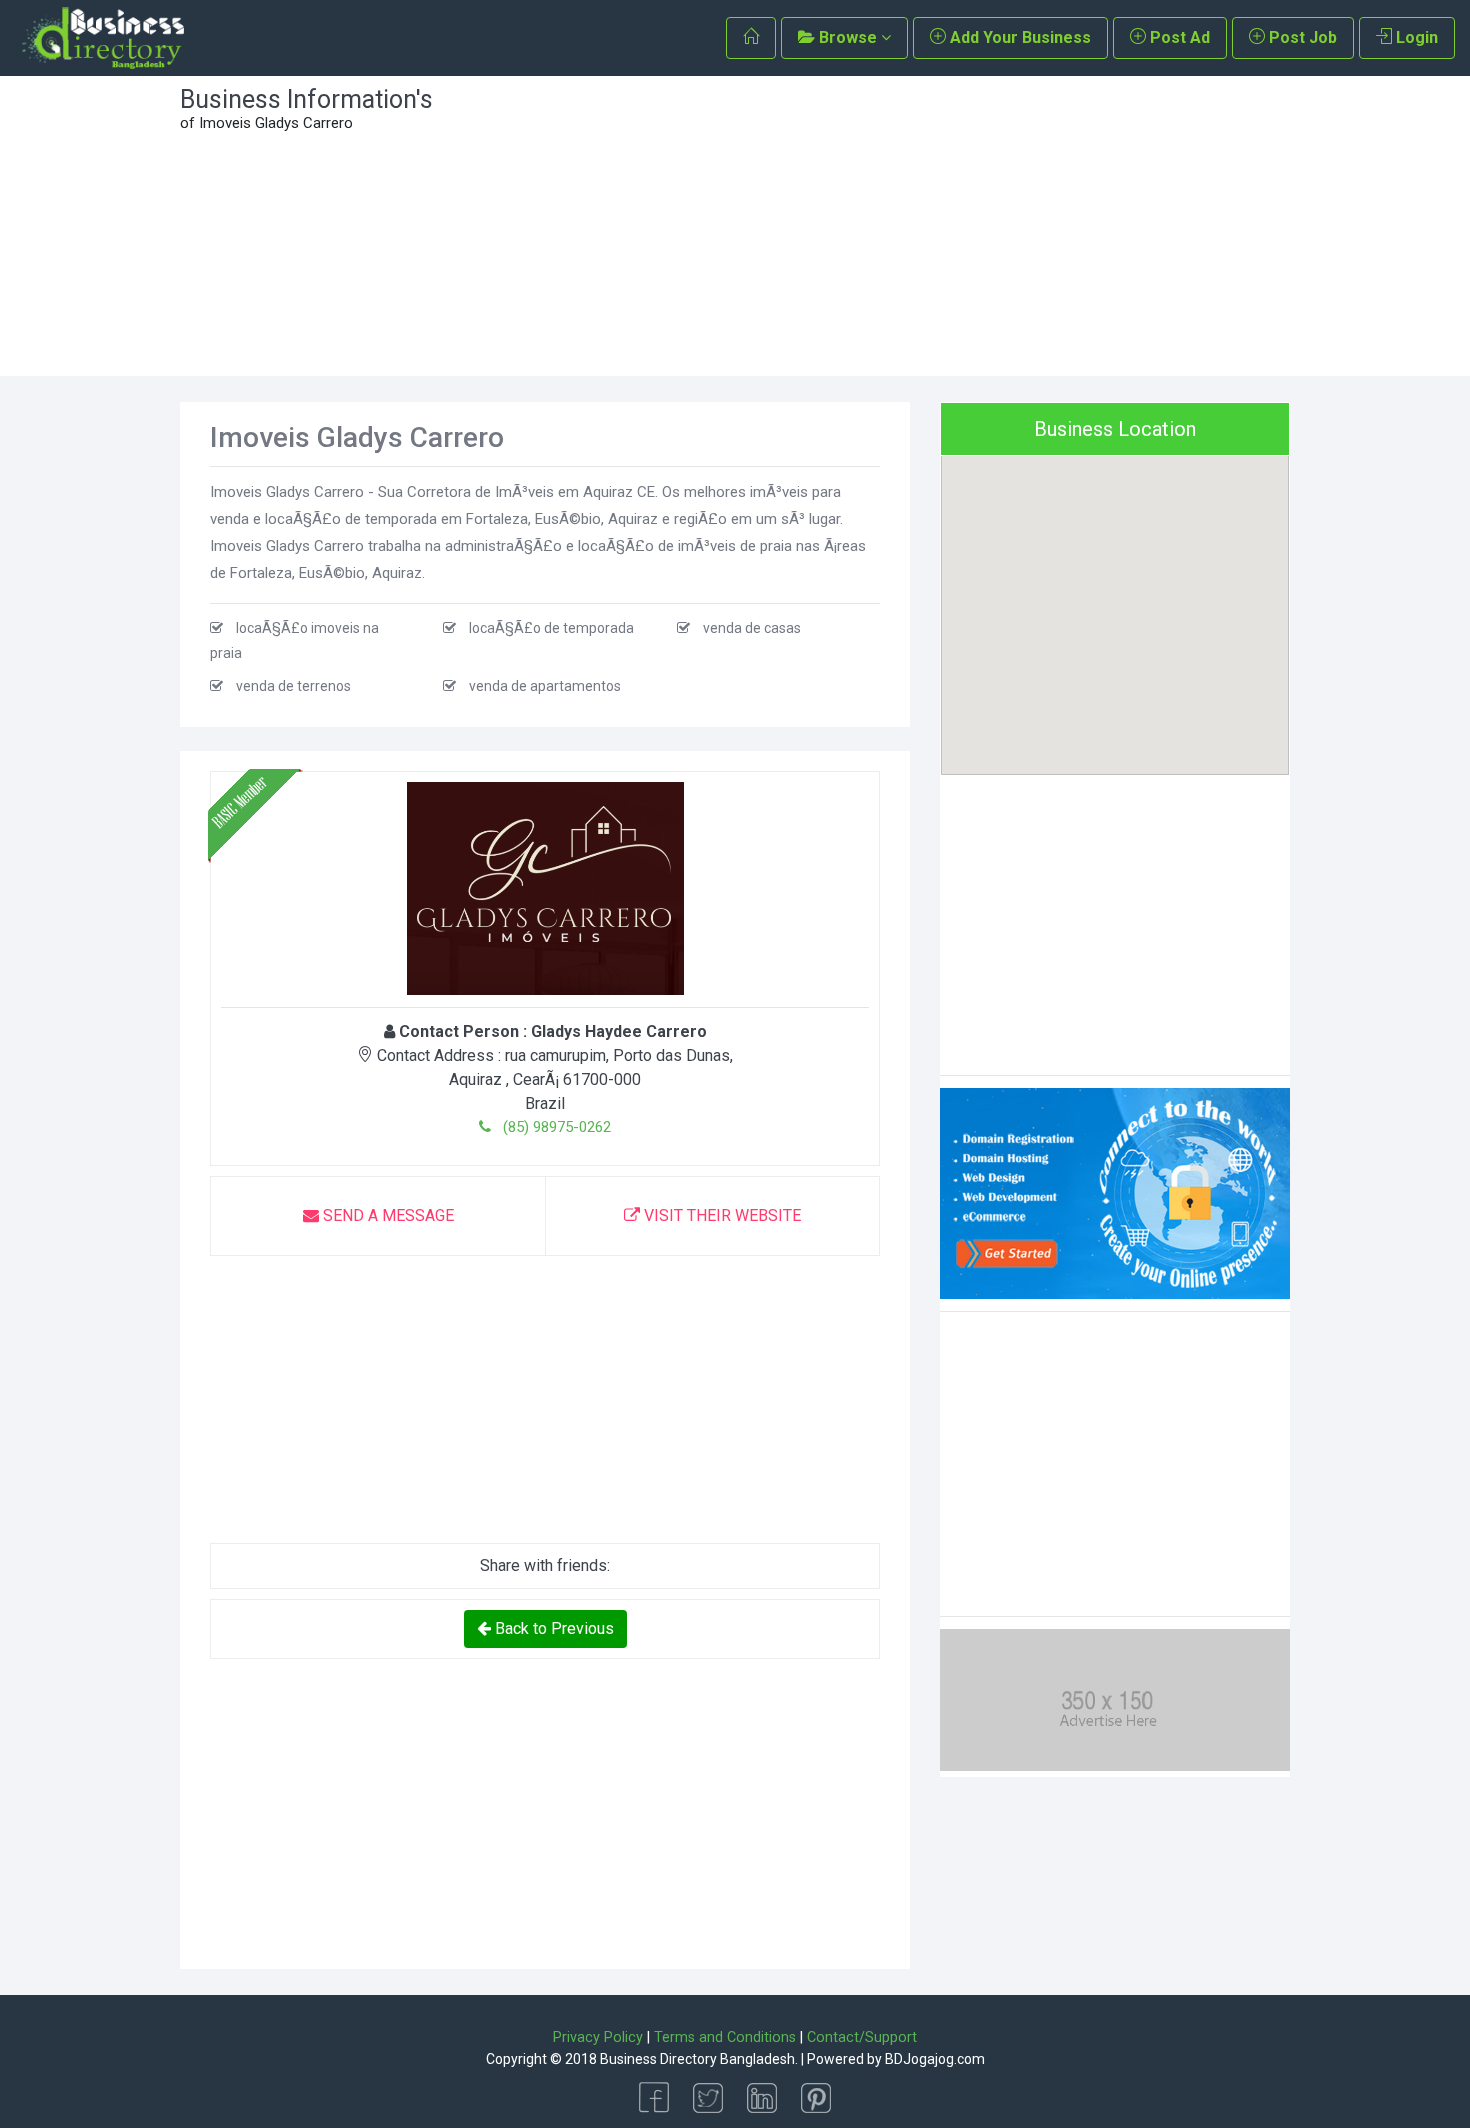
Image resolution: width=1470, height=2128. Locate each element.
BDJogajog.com (935, 2059)
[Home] (751, 38)
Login (1415, 37)
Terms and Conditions (725, 2037)
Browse (848, 37)
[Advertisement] (877, 226)
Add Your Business (1018, 37)
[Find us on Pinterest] (816, 2096)
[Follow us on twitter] (708, 2096)
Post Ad (1178, 37)
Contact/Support (862, 2037)
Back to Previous (552, 1628)
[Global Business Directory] (102, 38)
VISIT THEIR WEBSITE (720, 1215)
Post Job (1301, 37)
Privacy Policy (598, 2037)
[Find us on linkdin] (762, 2096)
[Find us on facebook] (654, 2096)
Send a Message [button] (386, 1215)
